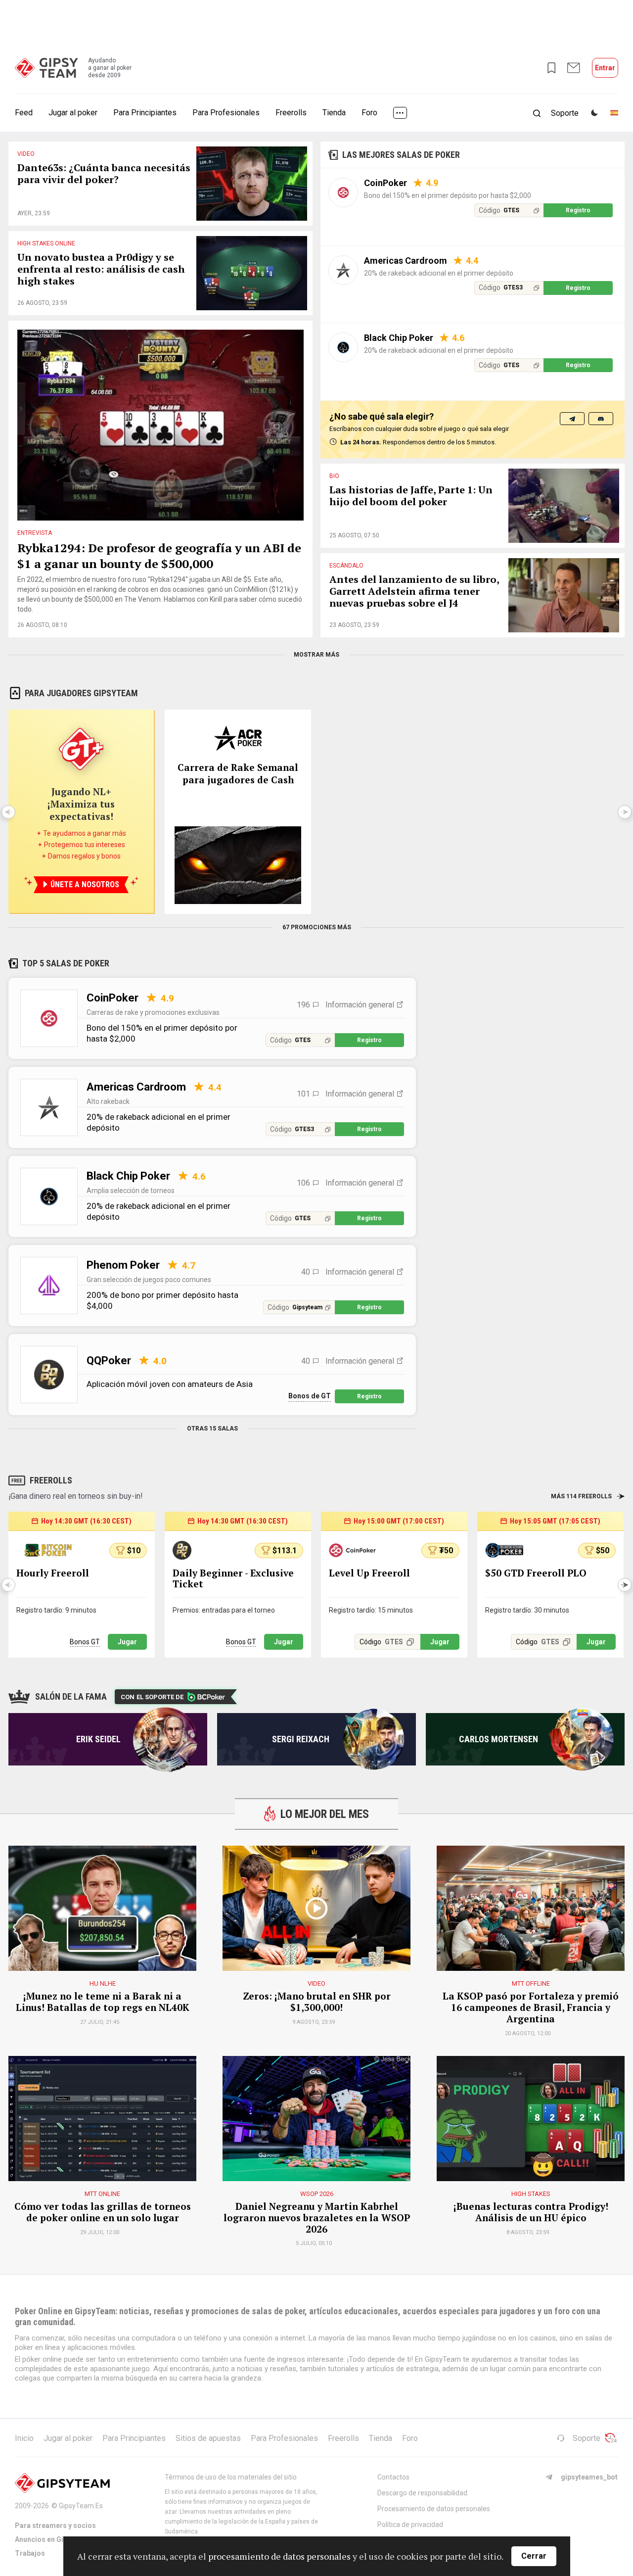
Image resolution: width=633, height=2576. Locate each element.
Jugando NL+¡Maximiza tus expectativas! (81, 804)
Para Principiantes (145, 113)
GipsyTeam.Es (81, 2506)
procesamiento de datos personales (279, 2556)
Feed (24, 113)
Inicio (24, 2438)
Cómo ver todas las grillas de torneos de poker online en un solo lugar (103, 2212)
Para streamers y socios (55, 2526)
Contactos (393, 2477)
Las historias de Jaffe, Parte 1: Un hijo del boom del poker (411, 496)
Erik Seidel (98, 1739)
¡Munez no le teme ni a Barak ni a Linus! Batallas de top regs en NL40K (103, 2002)
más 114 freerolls (581, 1496)
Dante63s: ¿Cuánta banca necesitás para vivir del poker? (104, 174)
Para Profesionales (226, 113)
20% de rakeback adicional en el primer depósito (439, 273)
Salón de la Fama (71, 1696)
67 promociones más (317, 927)
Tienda (334, 113)
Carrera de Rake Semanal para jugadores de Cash (238, 773)
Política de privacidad (410, 2525)
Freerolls (291, 113)
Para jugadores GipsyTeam (81, 693)
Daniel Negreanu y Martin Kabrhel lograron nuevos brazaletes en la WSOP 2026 (317, 2218)
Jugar (127, 1642)
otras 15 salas (212, 1429)
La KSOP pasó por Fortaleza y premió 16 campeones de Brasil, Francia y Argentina (531, 2007)
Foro (369, 113)
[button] (625, 1585)
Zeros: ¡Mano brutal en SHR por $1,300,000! (317, 2002)
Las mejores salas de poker (401, 155)
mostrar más (316, 655)
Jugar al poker (73, 113)
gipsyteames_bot (589, 2477)
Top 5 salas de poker (66, 963)
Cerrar (534, 2556)
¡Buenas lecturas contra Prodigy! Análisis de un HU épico (531, 2212)
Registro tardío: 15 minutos (371, 1610)
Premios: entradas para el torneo (224, 1610)
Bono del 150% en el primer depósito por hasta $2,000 (448, 195)
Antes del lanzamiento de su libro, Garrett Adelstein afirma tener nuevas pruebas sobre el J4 (414, 592)
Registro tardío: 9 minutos (56, 1610)
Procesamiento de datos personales (434, 2509)
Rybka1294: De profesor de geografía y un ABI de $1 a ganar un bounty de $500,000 (159, 556)
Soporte (587, 2438)
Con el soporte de (152, 1697)
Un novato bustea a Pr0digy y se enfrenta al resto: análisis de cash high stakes (101, 269)
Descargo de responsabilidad (422, 2493)
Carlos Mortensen (498, 1739)
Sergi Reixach (301, 1739)
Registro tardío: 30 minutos (527, 1610)
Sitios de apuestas (208, 2438)
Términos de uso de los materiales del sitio (231, 2477)
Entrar (605, 68)
